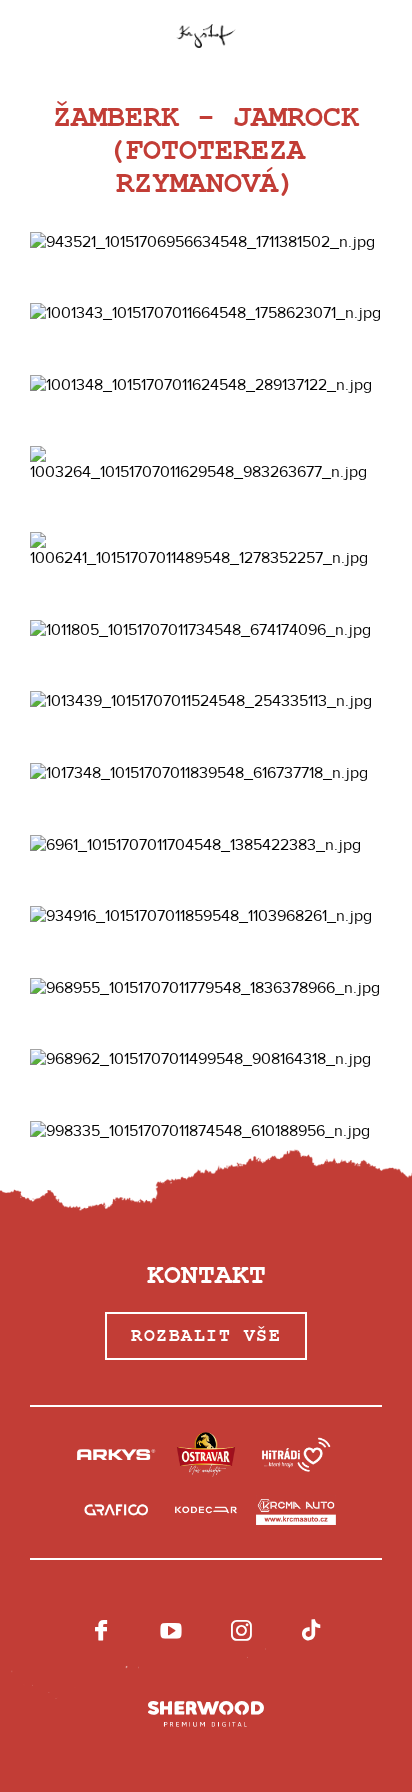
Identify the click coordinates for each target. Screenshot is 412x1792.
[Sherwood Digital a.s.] (206, 1715)
